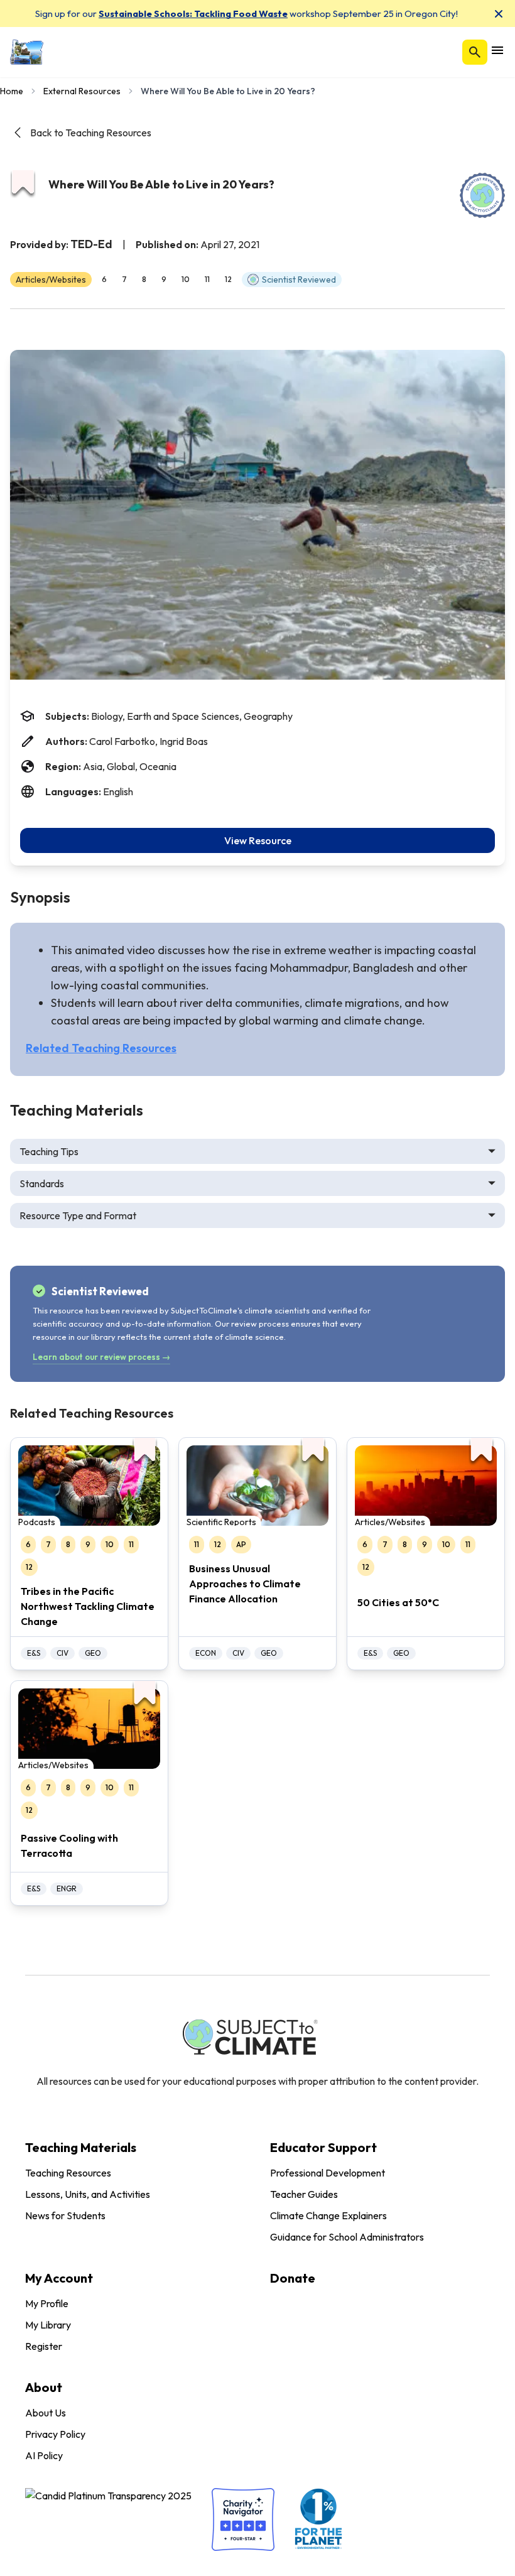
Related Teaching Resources (101, 1048)
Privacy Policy (55, 2434)
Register (44, 2346)
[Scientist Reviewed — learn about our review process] (482, 195)
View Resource (258, 840)
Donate (293, 2278)
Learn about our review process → (101, 1357)
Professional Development (328, 2173)
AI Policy (44, 2455)
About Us (46, 2413)
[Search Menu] (475, 52)
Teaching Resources (68, 2173)
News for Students (65, 2215)
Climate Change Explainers (328, 2215)
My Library (48, 2325)
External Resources (82, 91)
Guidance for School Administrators (347, 2237)
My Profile (47, 2303)
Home (12, 91)
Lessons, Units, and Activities (88, 2194)
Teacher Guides (304, 2194)
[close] (499, 14)
